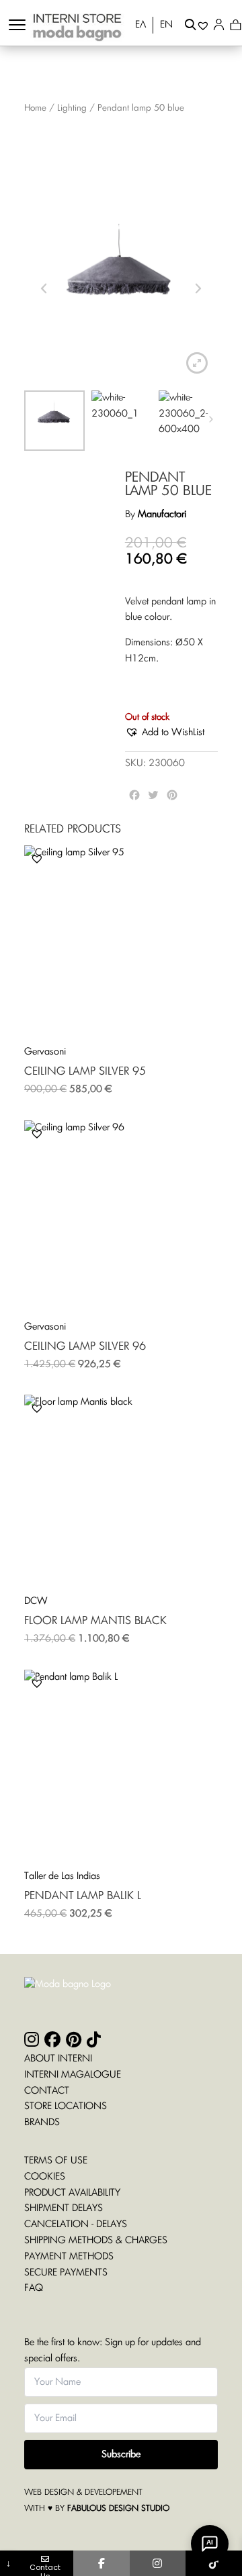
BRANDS (42, 2123)
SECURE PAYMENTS (66, 2273)
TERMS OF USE (56, 2161)
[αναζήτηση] (191, 27)
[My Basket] (236, 27)
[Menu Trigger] (17, 25)
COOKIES (45, 2177)
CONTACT (47, 2091)
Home (35, 108)
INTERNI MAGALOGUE (73, 2075)
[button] (165, 733)
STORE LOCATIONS (66, 2106)
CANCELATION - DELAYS (76, 2224)
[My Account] (221, 27)
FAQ (34, 2288)
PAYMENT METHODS (69, 2257)
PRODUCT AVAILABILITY (72, 2193)
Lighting (72, 108)
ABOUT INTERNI (58, 2059)
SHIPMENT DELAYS (64, 2208)
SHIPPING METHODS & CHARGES (96, 2241)
